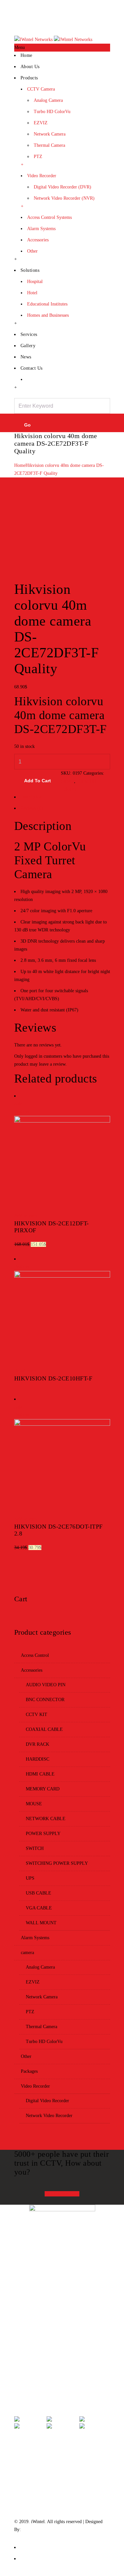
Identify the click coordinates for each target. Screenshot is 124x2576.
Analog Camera (48, 100)
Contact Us (100, 22)
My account (75, 22)
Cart (57, 22)
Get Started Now (62, 2194)
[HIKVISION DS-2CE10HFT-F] (62, 1276)
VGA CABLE (39, 1908)
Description (31, 797)
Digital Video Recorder (47, 2101)
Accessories (38, 240)
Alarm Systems (41, 229)
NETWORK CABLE (46, 1819)
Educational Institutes (47, 304)
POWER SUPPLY (43, 1834)
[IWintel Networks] (53, 40)
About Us (30, 67)
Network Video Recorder (49, 2116)
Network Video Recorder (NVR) (64, 198)
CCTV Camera (41, 89)
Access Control (35, 1655)
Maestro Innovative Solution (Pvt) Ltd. (59, 2530)
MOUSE (34, 1804)
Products (29, 78)
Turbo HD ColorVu (52, 112)
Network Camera (50, 134)
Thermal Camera (49, 145)
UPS (30, 1878)
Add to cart (38, 781)
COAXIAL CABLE (44, 1729)
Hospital (35, 282)
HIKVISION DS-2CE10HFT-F (53, 1378)
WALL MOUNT (41, 1923)
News (26, 357)
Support (30, 2314)
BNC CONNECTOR (45, 1700)
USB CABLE (39, 1893)
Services (29, 334)
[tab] (62, 799)
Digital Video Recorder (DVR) (62, 187)
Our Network (35, 2374)
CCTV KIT (37, 1715)
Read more (26, 1371)
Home (43, 22)
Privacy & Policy (39, 2329)
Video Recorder (42, 176)
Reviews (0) (32, 808)
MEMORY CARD (43, 1789)
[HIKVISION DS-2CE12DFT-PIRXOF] (62, 1121)
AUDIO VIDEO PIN (46, 1685)
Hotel (32, 293)
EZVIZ (41, 123)
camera (67, 781)
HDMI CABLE (40, 1774)
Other (32, 251)
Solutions (30, 270)
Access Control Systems (49, 217)
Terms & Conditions (41, 2344)
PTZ (38, 157)
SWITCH (35, 1848)
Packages (29, 2071)
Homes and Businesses (48, 315)
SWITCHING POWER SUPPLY (57, 1863)
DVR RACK (38, 1744)
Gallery (28, 346)
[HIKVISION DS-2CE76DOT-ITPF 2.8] (62, 1424)
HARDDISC (38, 1759)
